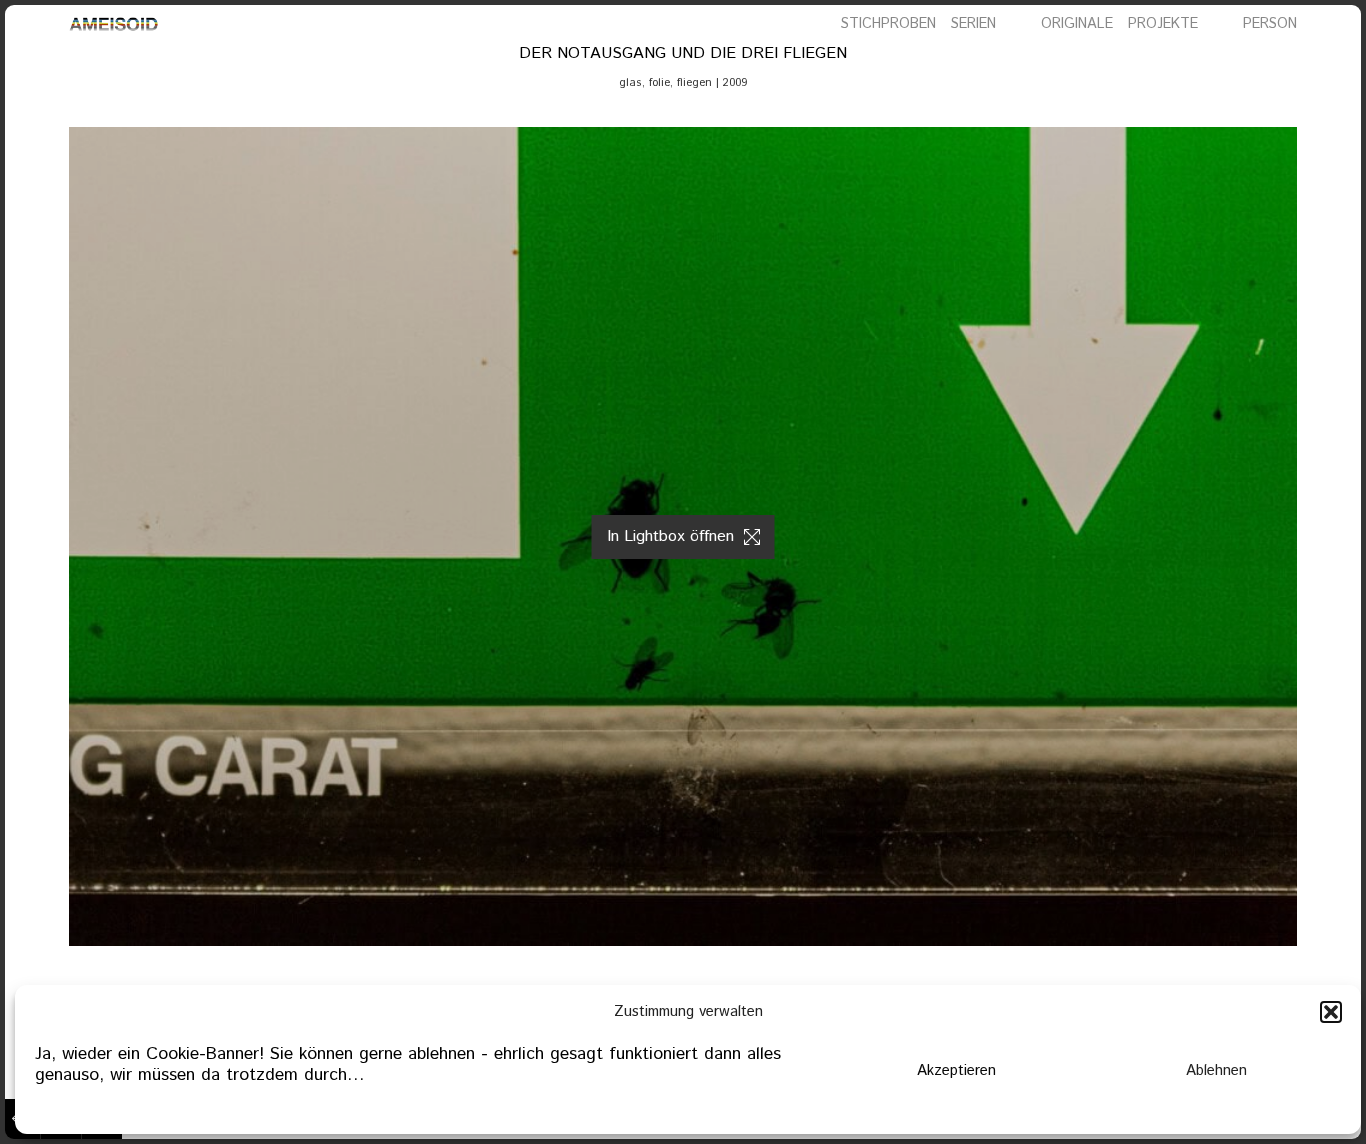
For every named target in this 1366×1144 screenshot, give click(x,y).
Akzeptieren (956, 1070)
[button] (1331, 1012)
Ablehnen (1216, 1070)
